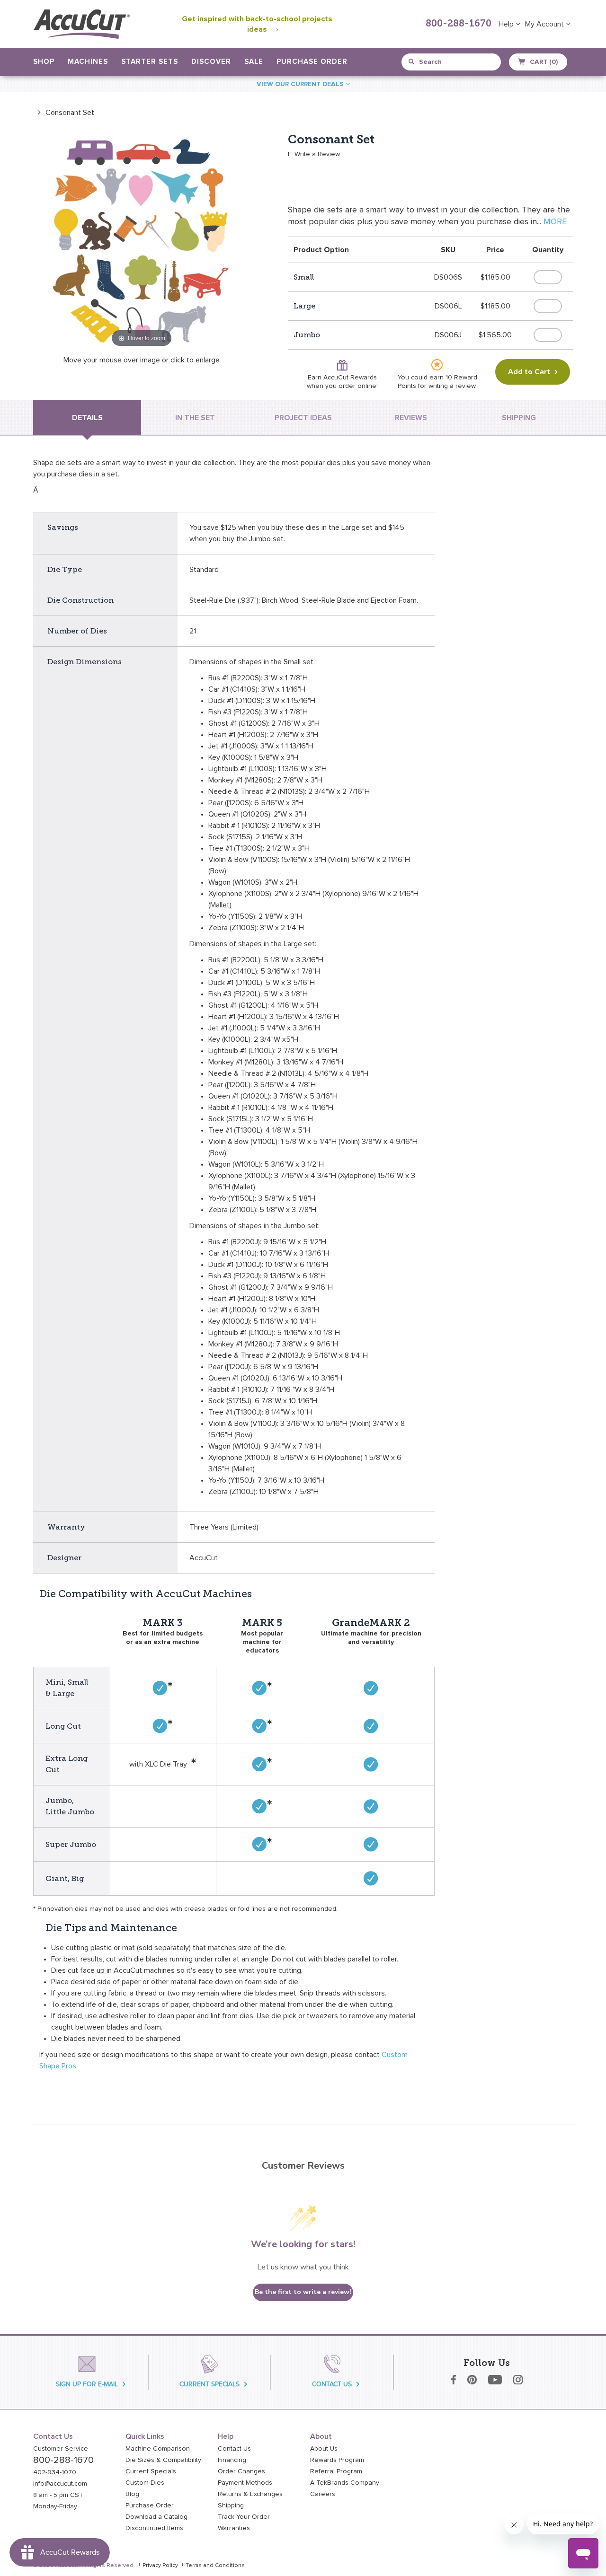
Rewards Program (337, 2460)
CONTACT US (332, 2384)
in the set (195, 418)
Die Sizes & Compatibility (163, 2460)
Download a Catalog (156, 2517)
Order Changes (241, 2471)
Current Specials (151, 2471)
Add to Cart (529, 372)
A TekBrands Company (345, 2483)
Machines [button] (88, 62)
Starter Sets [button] (150, 62)
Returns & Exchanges (250, 2494)
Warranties (234, 2528)
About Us (324, 2449)
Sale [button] (254, 62)
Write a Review (317, 154)
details (87, 418)
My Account (545, 24)
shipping (519, 418)
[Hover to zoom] (142, 241)
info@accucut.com (60, 2484)
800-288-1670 (459, 24)
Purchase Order (312, 62)
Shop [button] (44, 62)
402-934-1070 (55, 2472)
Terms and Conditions (215, 2566)
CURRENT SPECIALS (209, 2384)
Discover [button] (211, 62)
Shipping (231, 2506)
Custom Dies (145, 2483)
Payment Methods (245, 2483)
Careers (323, 2494)
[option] (64, 112)
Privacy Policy (160, 2566)
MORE (555, 222)
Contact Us (234, 2449)
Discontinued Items (154, 2528)
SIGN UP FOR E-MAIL (87, 2384)
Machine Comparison (158, 2449)
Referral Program (336, 2471)
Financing (232, 2460)
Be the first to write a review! (303, 2292)
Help (507, 24)
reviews (411, 418)
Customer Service (61, 2449)
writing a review (452, 386)
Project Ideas (303, 418)
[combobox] (452, 62)
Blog (132, 2494)
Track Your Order (244, 2517)
